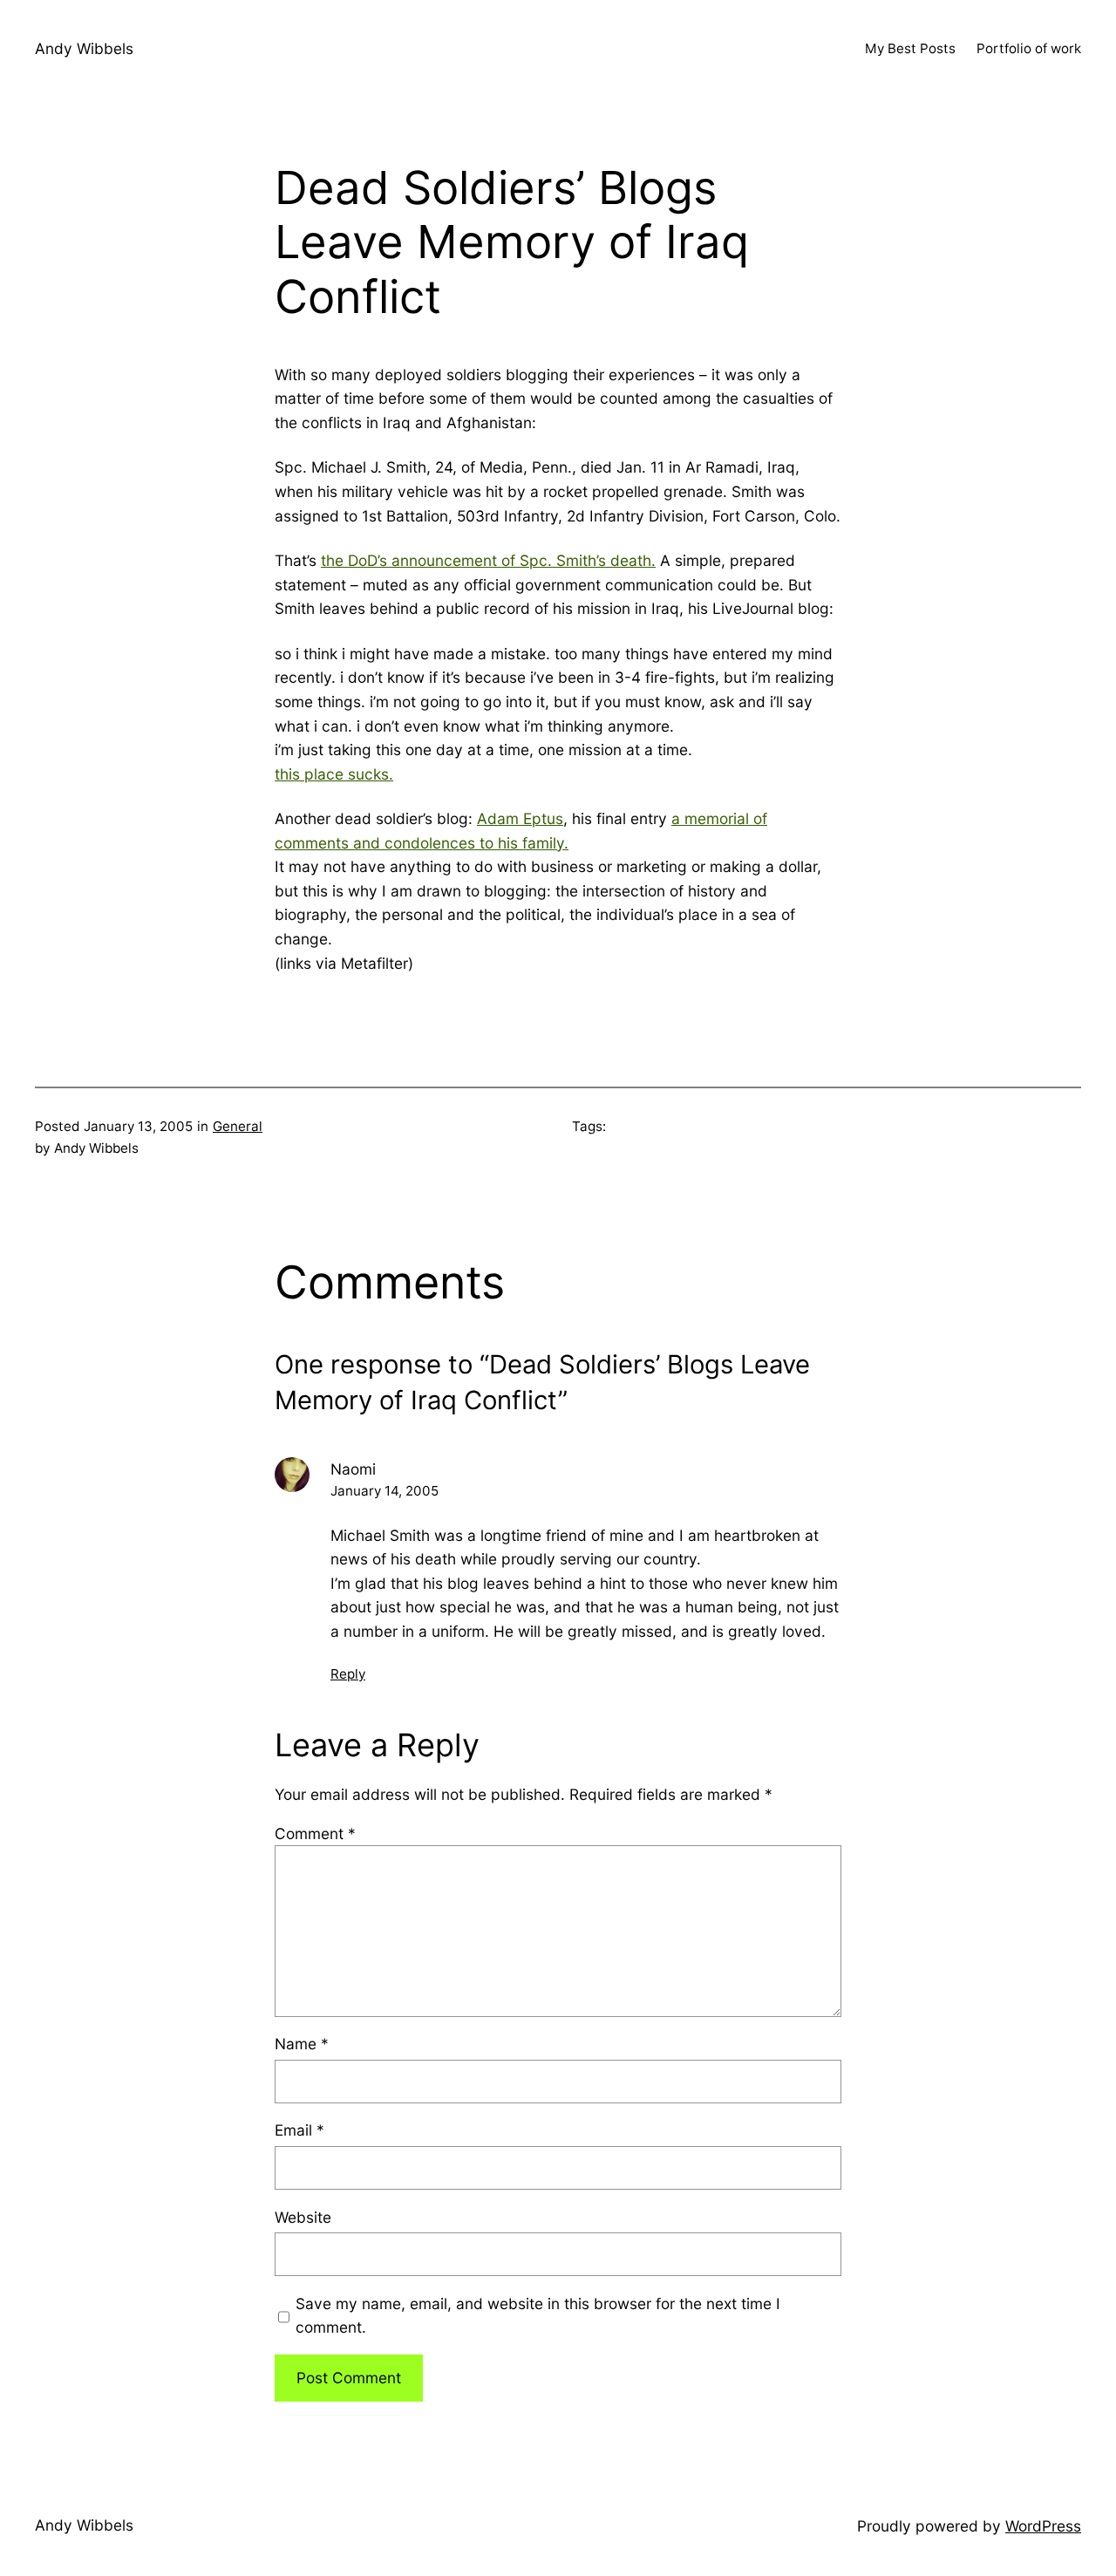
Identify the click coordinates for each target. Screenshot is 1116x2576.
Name (302, 2044)
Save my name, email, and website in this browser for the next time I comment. (538, 2316)
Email (299, 2130)
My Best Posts (910, 48)
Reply (348, 1674)
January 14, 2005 (384, 1491)
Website (303, 2217)
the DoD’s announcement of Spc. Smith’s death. (488, 560)
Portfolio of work (1029, 48)
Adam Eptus (520, 818)
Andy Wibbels (84, 48)
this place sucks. (334, 774)
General (238, 1126)
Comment (315, 1833)
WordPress (1043, 2526)
